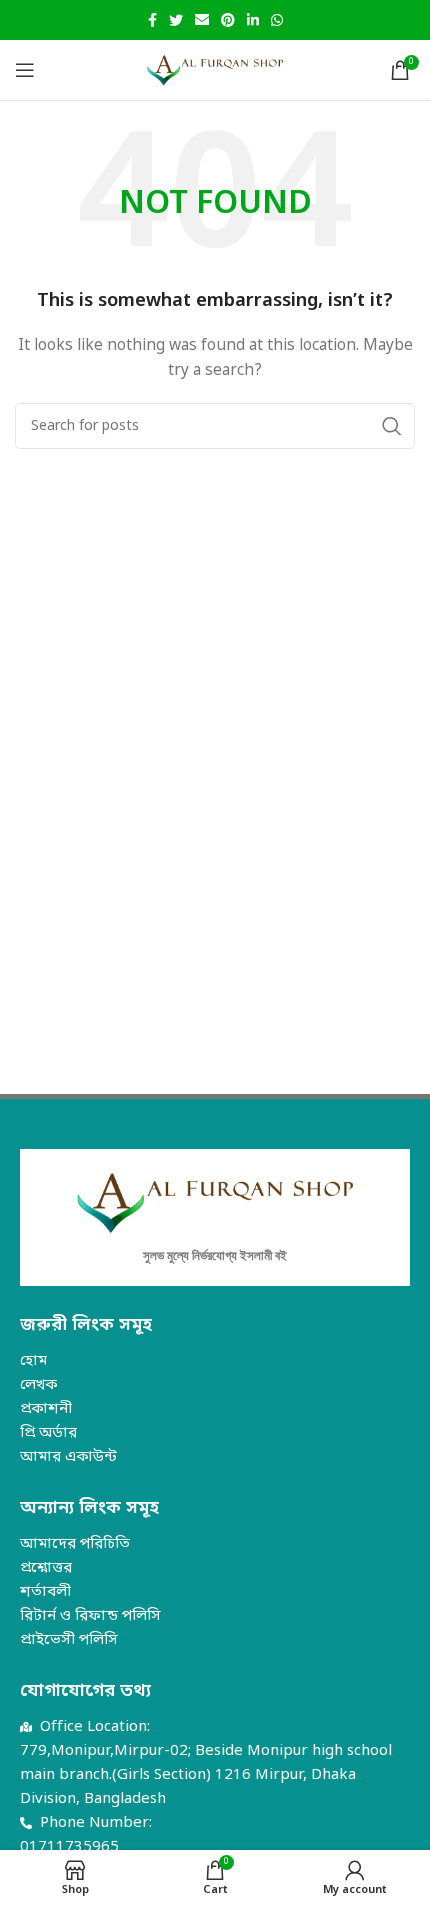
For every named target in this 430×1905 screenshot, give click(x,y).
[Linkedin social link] (253, 20)
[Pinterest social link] (228, 20)
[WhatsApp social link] (277, 20)
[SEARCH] (392, 426)
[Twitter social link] (176, 20)
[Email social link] (202, 20)
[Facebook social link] (152, 20)
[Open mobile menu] (25, 70)
